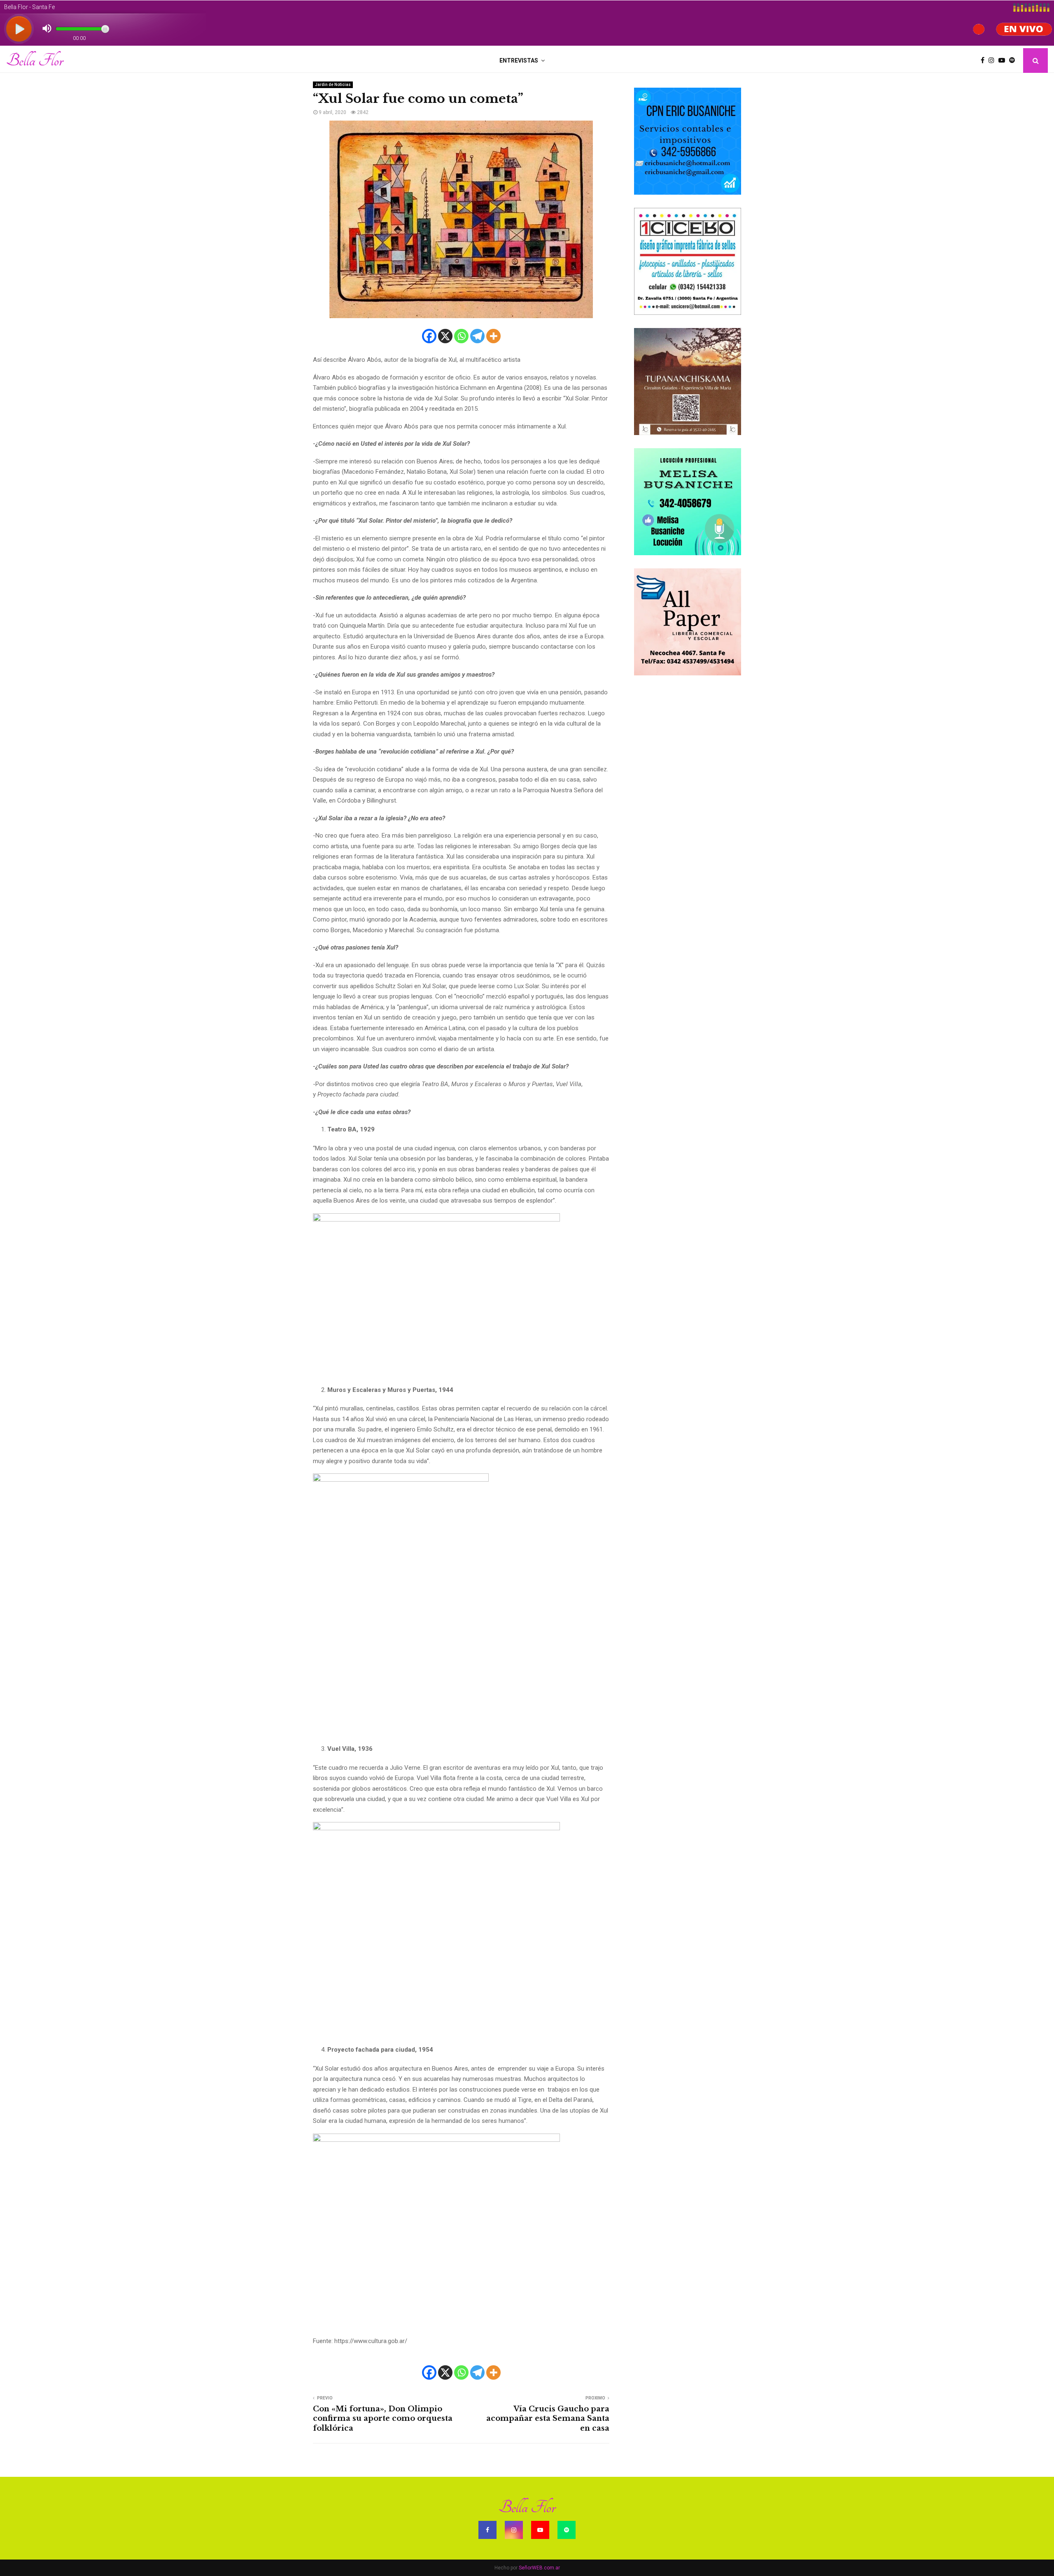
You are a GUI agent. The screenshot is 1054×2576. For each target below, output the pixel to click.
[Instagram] (993, 61)
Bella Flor (35, 61)
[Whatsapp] (461, 336)
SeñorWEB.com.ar (539, 2568)
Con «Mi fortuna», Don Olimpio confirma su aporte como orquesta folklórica (383, 2419)
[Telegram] (477, 336)
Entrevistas (519, 61)
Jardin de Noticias (333, 85)
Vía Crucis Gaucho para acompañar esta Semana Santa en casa (548, 2419)
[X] (445, 336)
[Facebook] (985, 61)
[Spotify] (1014, 61)
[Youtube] (1004, 61)
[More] (493, 336)
